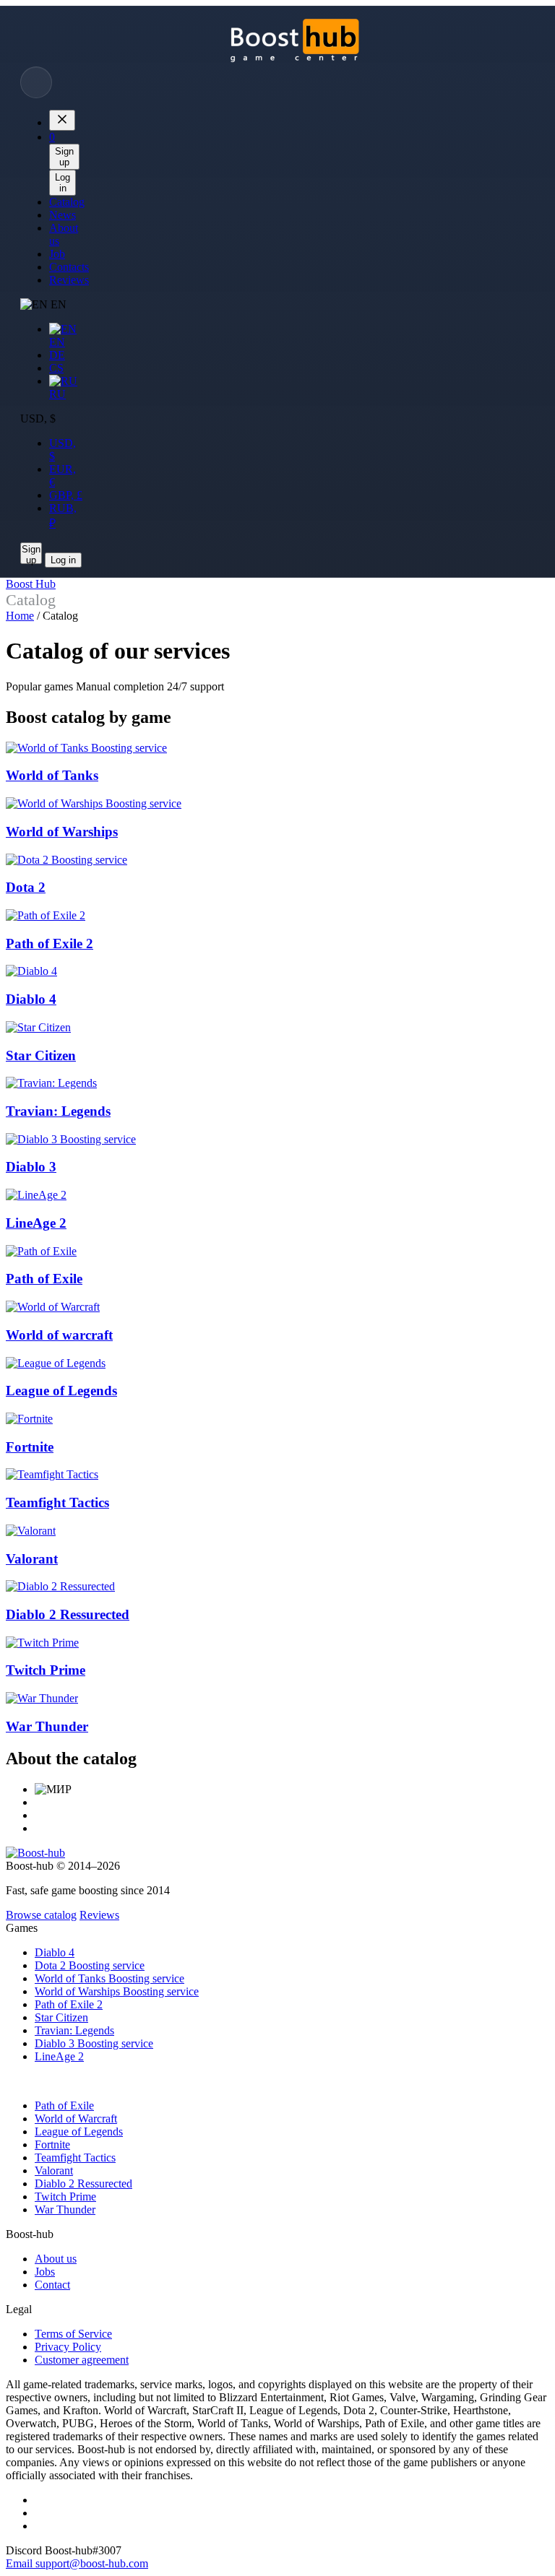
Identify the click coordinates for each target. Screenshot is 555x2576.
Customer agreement (82, 2360)
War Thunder (65, 2209)
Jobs (45, 2272)
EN (57, 342)
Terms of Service (73, 2334)
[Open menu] (36, 82)
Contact (52, 2285)
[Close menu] (62, 120)
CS (56, 368)
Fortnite (52, 2145)
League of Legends (79, 2132)
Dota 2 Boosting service (90, 1965)
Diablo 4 (55, 1952)
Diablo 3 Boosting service (94, 2043)
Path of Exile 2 (69, 2004)
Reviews (99, 1915)
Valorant (54, 2170)
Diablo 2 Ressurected (83, 2183)
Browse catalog (41, 1915)
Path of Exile (64, 2106)
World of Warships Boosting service (117, 1991)
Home (20, 616)
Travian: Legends (74, 2030)
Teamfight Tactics (75, 2157)
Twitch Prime (65, 2196)
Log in (63, 183)
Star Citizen (61, 2017)
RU (57, 394)
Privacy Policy (68, 2347)
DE (57, 355)
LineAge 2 (59, 2056)
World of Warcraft (76, 2119)
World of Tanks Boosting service (109, 1978)
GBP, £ (66, 495)
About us (56, 2259)
